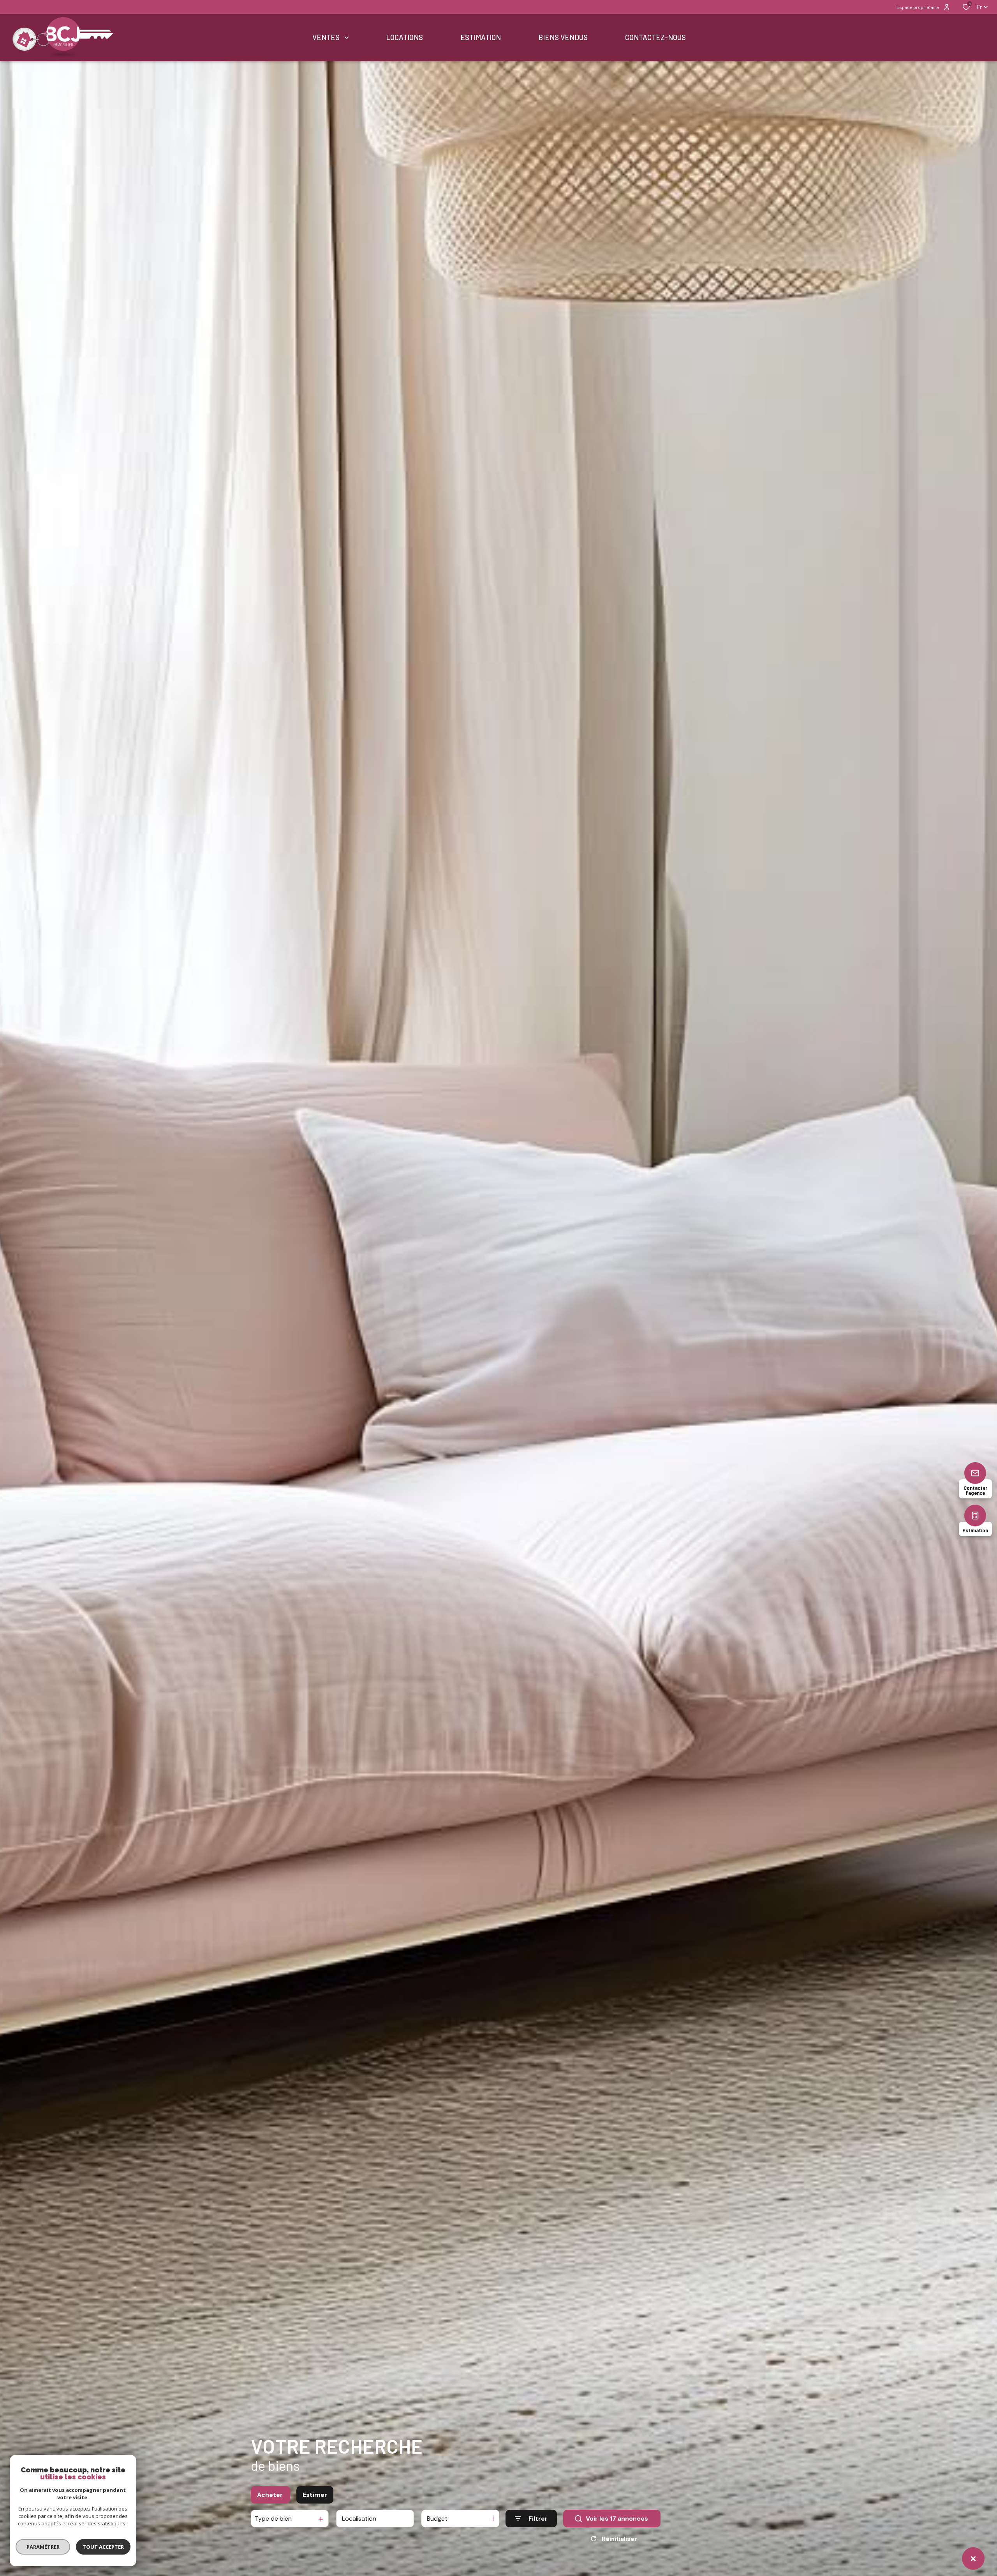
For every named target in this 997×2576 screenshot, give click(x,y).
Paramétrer (43, 2547)
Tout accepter (103, 2547)
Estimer (315, 2495)
